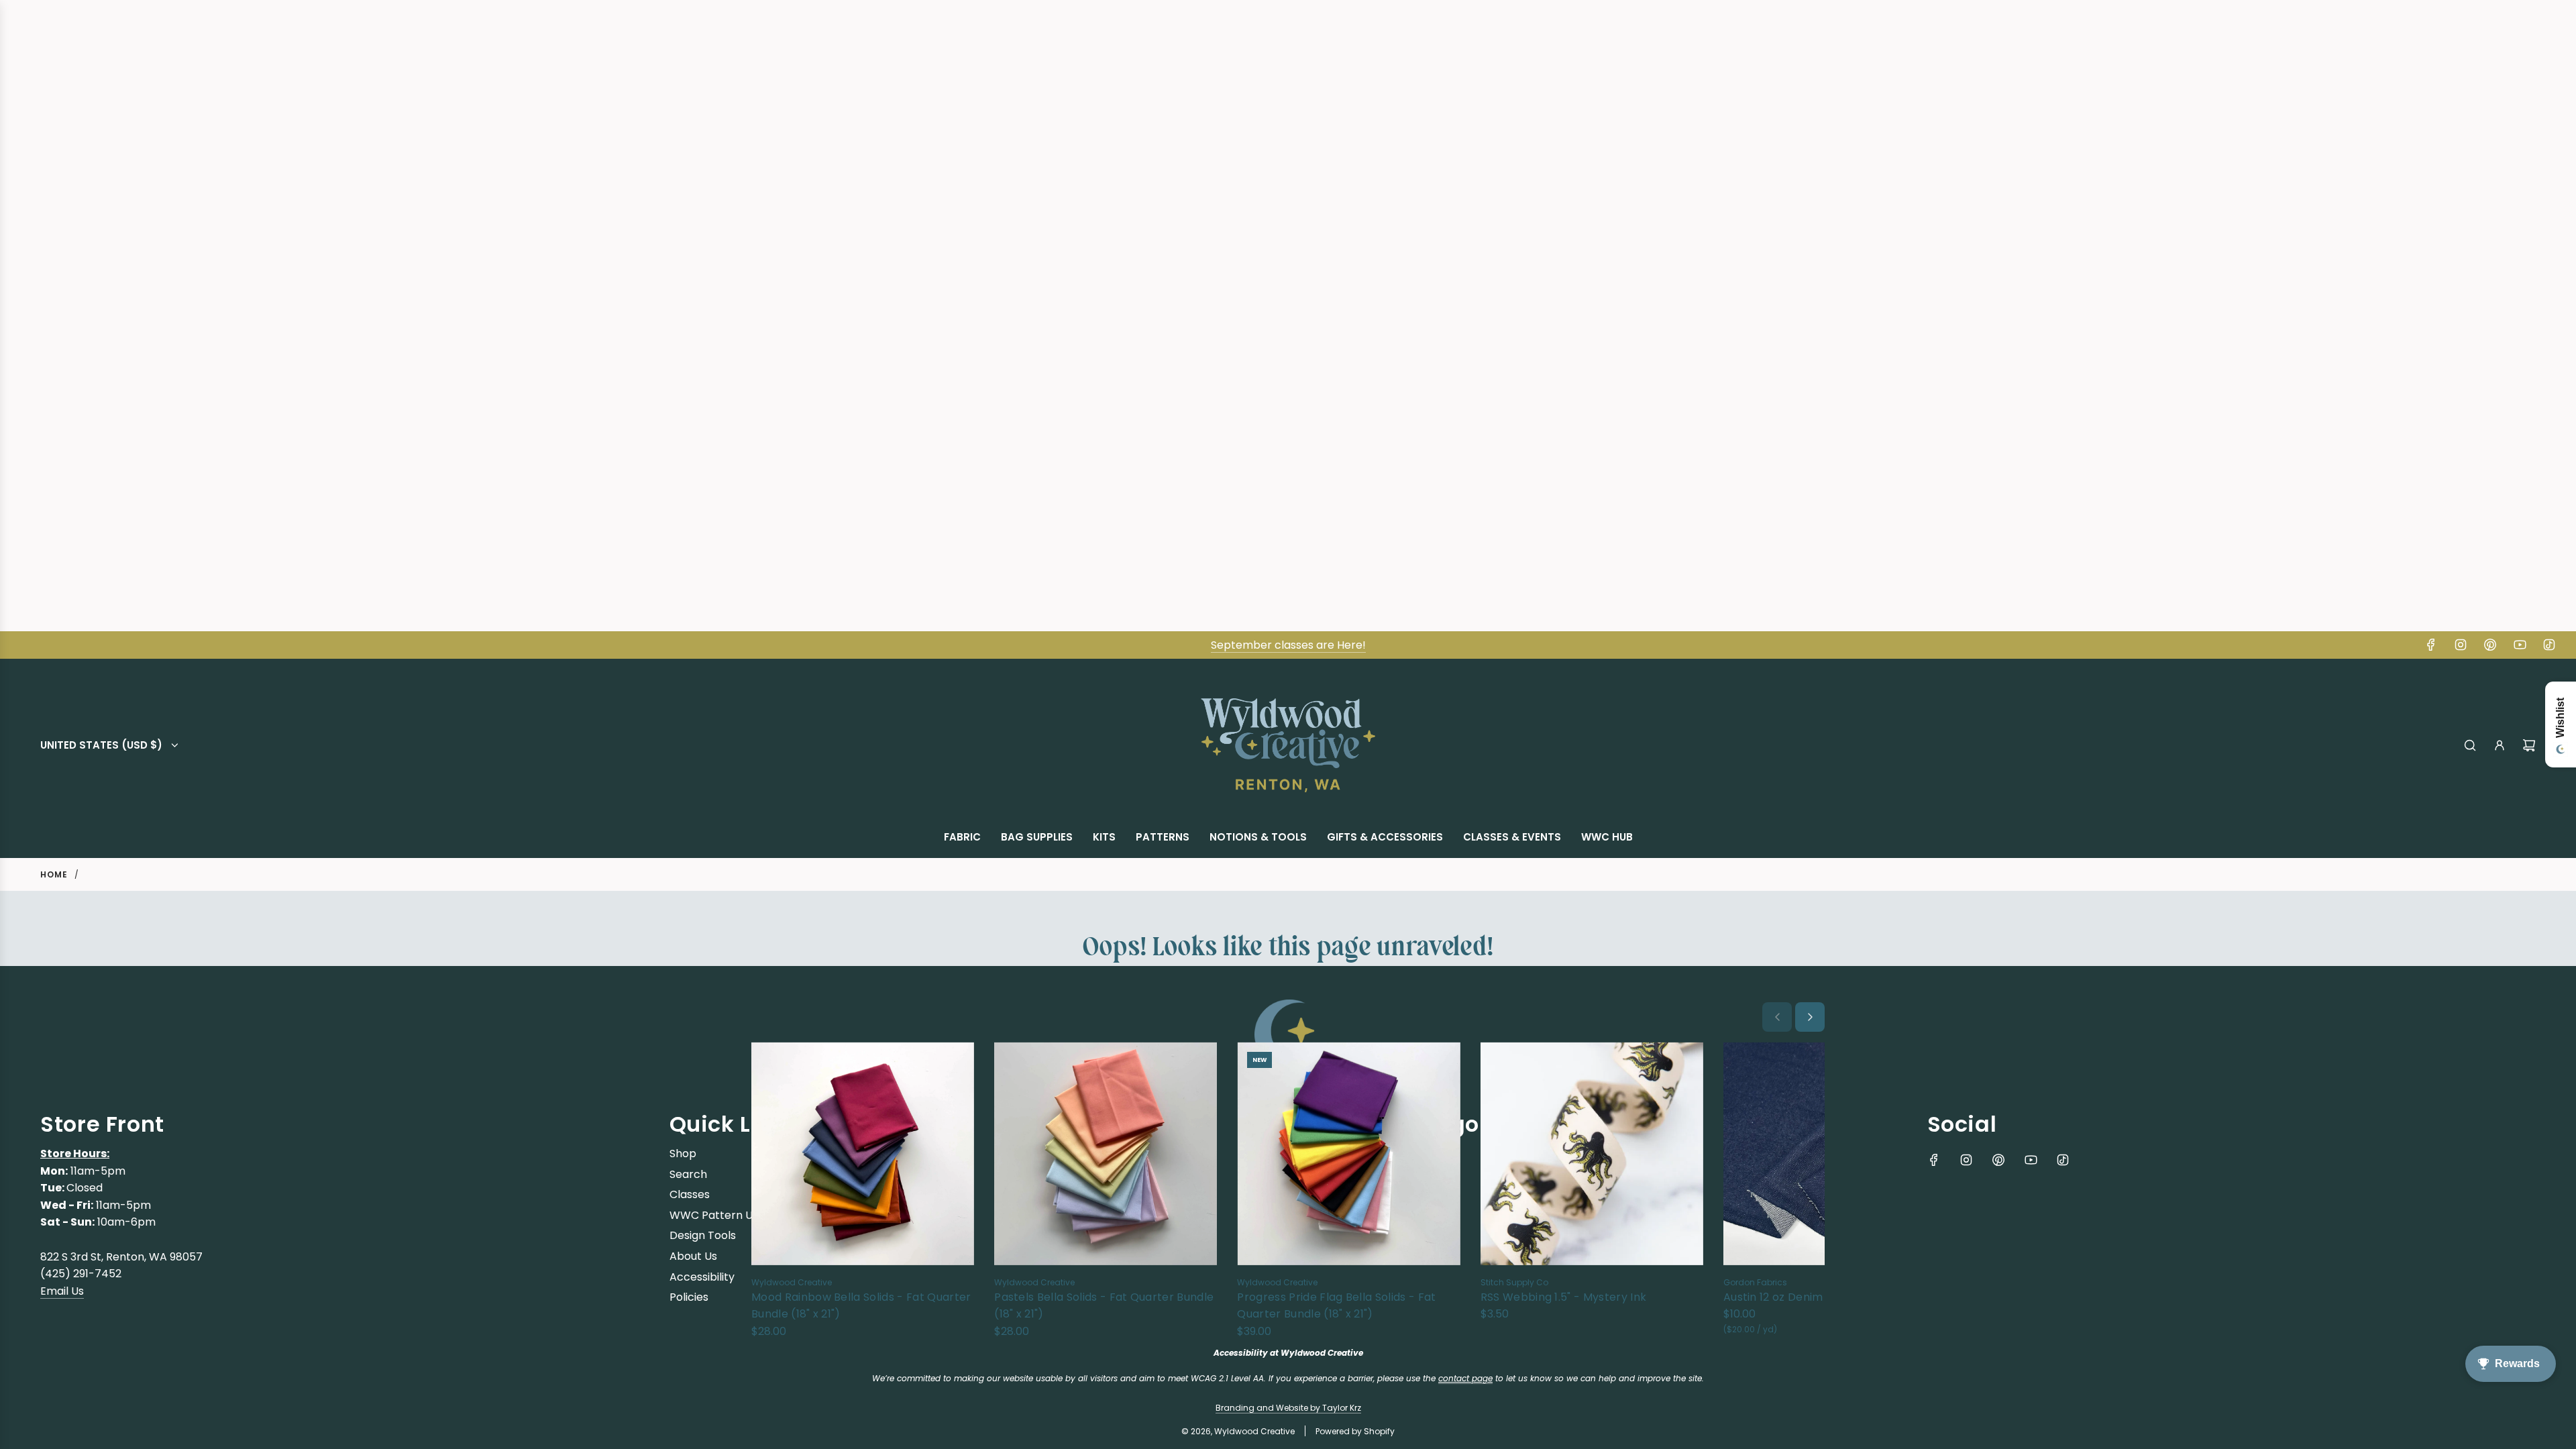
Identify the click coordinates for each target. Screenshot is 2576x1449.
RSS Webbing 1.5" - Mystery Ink (1564, 1297)
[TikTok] (2549, 645)
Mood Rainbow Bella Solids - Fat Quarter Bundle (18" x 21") (861, 1306)
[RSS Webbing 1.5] (1592, 1153)
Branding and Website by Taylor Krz (1288, 1408)
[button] (1777, 1017)
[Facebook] (2431, 645)
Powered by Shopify (1355, 1431)
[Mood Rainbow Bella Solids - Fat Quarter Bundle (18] (863, 1153)
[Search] (2470, 745)
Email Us (62, 1291)
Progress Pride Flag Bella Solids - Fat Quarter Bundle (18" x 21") (1336, 1306)
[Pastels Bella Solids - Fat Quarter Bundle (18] (1106, 1153)
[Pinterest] (2490, 645)
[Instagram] (2461, 645)
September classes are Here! (1288, 645)
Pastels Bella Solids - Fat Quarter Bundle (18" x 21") (1104, 1306)
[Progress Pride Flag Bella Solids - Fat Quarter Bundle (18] (1348, 1153)
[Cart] (2529, 745)
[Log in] (2500, 745)
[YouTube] (2520, 645)
